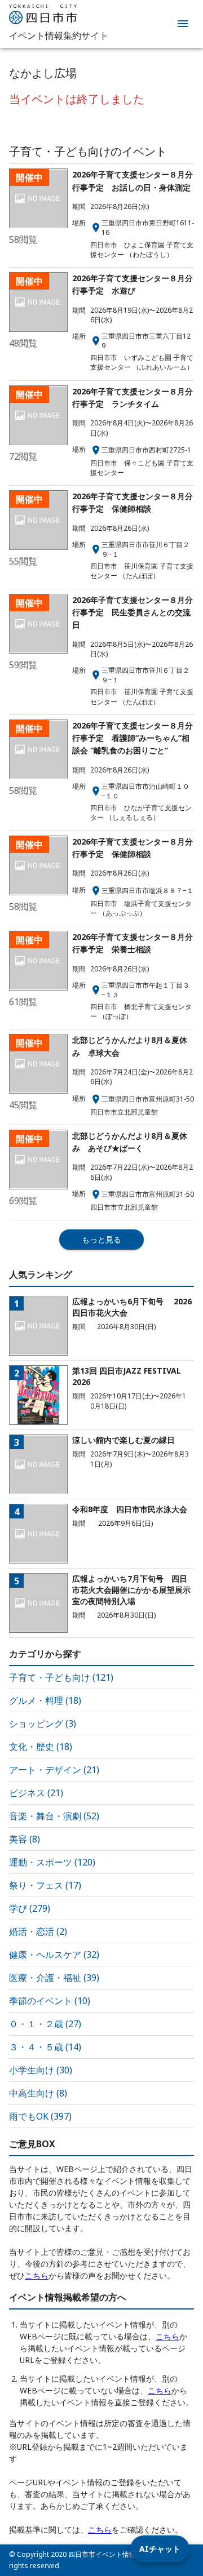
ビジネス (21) (36, 1793)
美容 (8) (25, 1839)
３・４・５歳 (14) (45, 2047)
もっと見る (101, 1239)
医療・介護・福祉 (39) (54, 1978)
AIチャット (160, 2549)
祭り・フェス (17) (45, 1885)
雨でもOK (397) (40, 2116)
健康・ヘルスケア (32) (54, 1955)
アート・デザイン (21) (54, 1770)
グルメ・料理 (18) (45, 1700)
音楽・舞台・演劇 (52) (54, 1816)
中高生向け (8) (38, 2093)
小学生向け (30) (41, 2070)
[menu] (183, 24)
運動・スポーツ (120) (52, 1862)
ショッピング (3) (43, 1724)
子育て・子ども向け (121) (61, 1677)
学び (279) (30, 1908)
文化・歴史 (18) (41, 1747)
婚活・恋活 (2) (38, 1931)
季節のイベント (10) (50, 2001)
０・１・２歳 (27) (45, 2024)
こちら (37, 2275)
